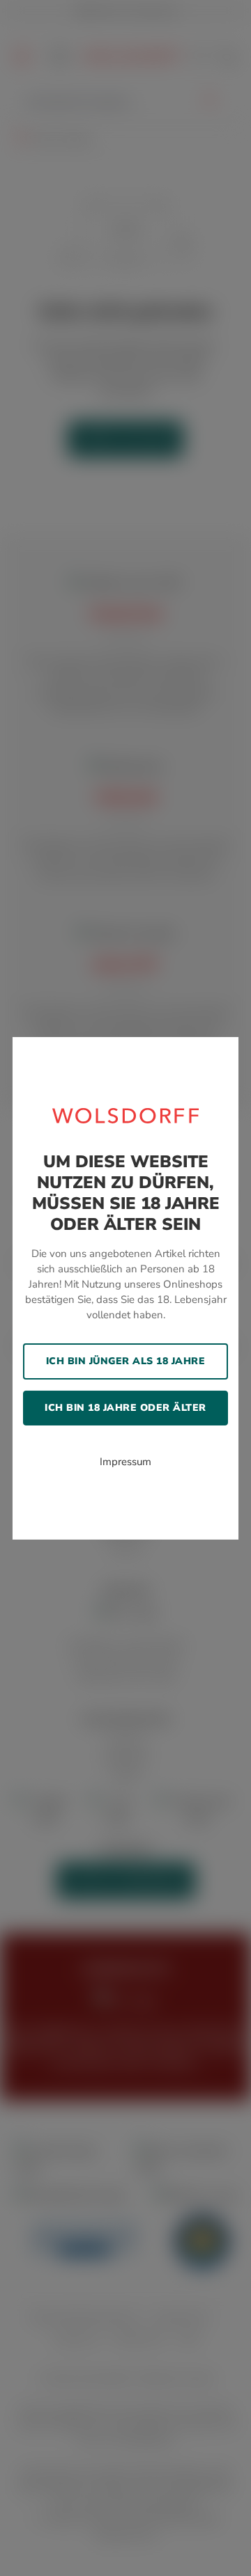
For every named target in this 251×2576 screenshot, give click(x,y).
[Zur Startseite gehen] (125, 1114)
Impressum (125, 1462)
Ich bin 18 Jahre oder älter (125, 1408)
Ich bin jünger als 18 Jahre (126, 1361)
